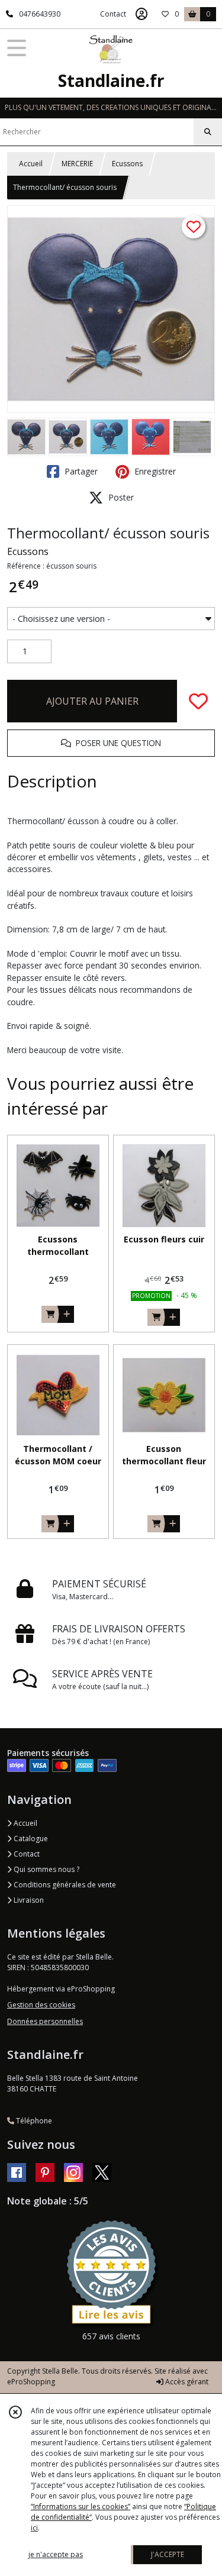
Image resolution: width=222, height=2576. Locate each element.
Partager (80, 471)
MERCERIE (77, 164)
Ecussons (127, 164)
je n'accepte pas (56, 2554)
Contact (113, 14)
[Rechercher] (208, 132)
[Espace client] (141, 14)
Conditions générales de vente (64, 1885)
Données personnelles (45, 2021)
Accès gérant (186, 2382)
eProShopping (31, 2382)
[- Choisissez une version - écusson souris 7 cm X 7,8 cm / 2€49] (111, 619)
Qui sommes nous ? (46, 1869)
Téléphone (33, 2121)
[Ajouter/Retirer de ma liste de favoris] (198, 701)
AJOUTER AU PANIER (92, 701)
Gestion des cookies (41, 2005)
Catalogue (30, 1839)
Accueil (31, 164)
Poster (120, 497)
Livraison (28, 1900)
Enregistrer (154, 471)
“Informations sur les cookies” (81, 2506)
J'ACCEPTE (168, 2554)
